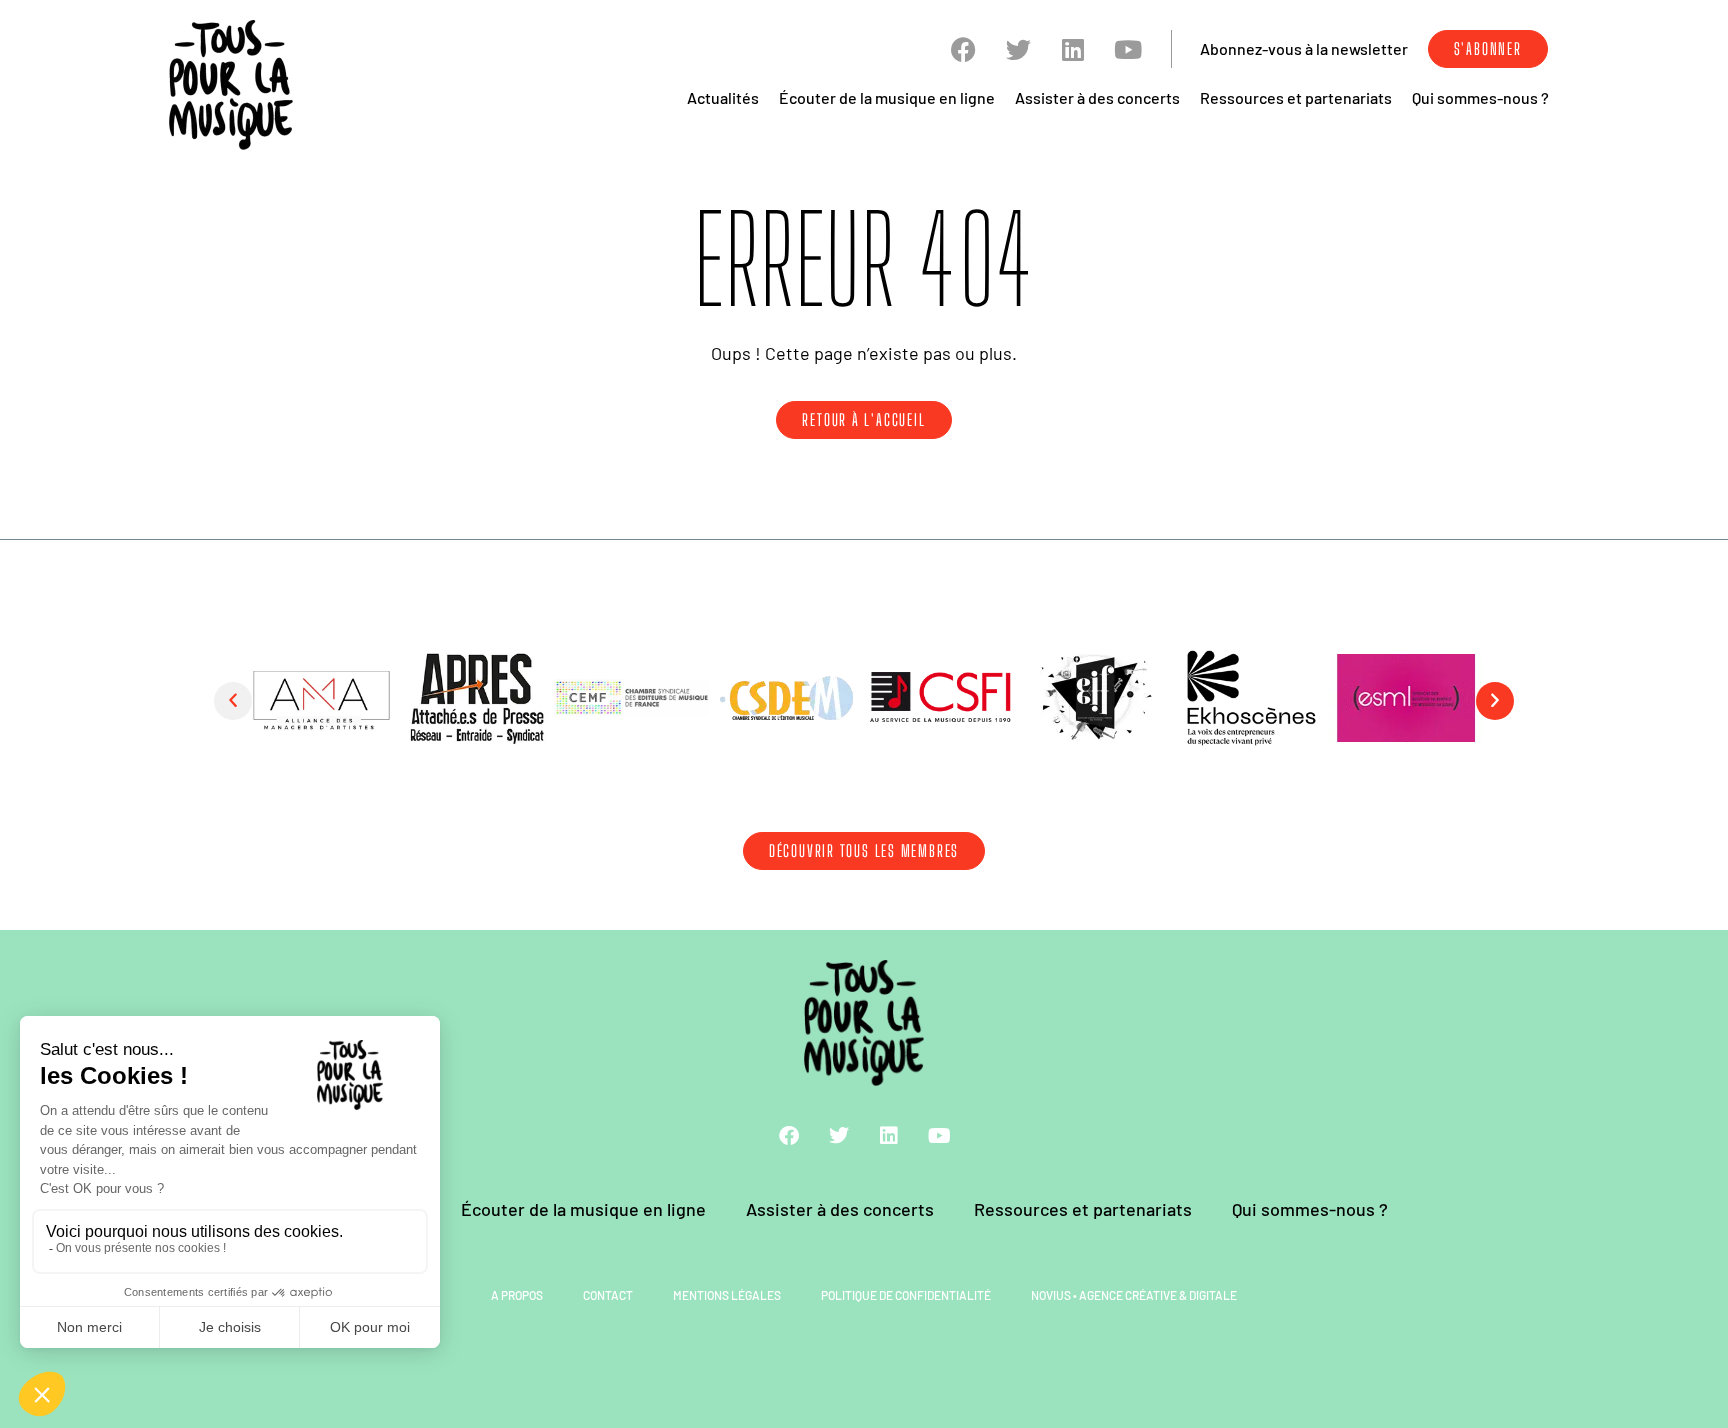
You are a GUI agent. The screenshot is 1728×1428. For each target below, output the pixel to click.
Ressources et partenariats (1296, 97)
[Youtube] (1128, 49)
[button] (233, 701)
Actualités (723, 97)
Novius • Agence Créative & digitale (1134, 1295)
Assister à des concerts (1097, 97)
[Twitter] (1018, 49)
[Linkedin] (1073, 49)
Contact (608, 1295)
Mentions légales (727, 1295)
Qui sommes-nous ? (1480, 97)
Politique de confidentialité (906, 1295)
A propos (517, 1295)
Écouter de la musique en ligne (887, 97)
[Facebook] (963, 49)
